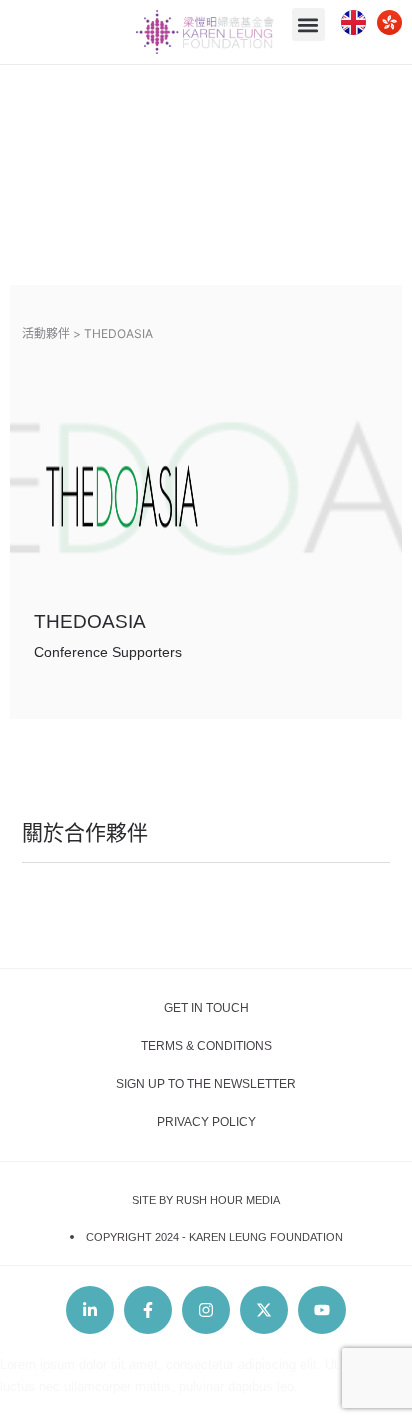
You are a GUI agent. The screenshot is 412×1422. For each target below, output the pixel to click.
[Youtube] (322, 1310)
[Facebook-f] (148, 1310)
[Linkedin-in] (90, 1310)
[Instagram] (206, 1310)
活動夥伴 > (51, 333)
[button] (308, 24)
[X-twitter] (264, 1310)
